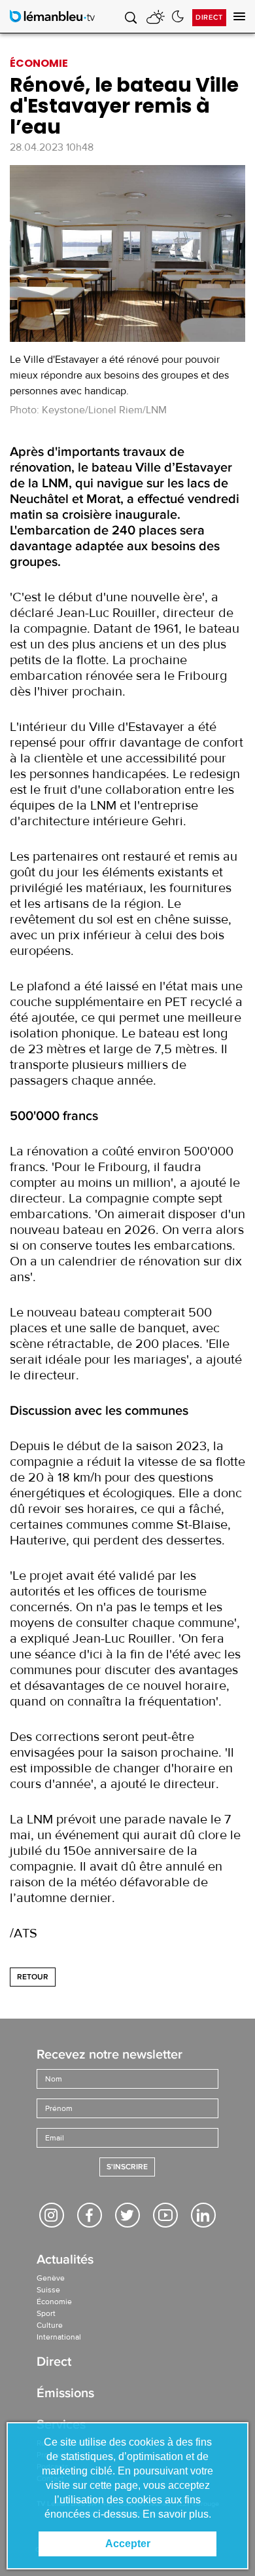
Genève (51, 2278)
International (59, 2337)
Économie (54, 2302)
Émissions (65, 2394)
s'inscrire (127, 2167)
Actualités (65, 2261)
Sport (46, 2313)
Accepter (128, 2544)
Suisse (48, 2290)
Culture (50, 2325)
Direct (209, 17)
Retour (33, 1977)
